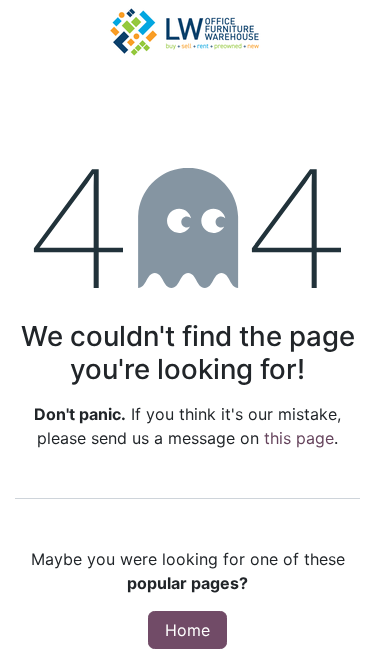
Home (187, 630)
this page (299, 438)
